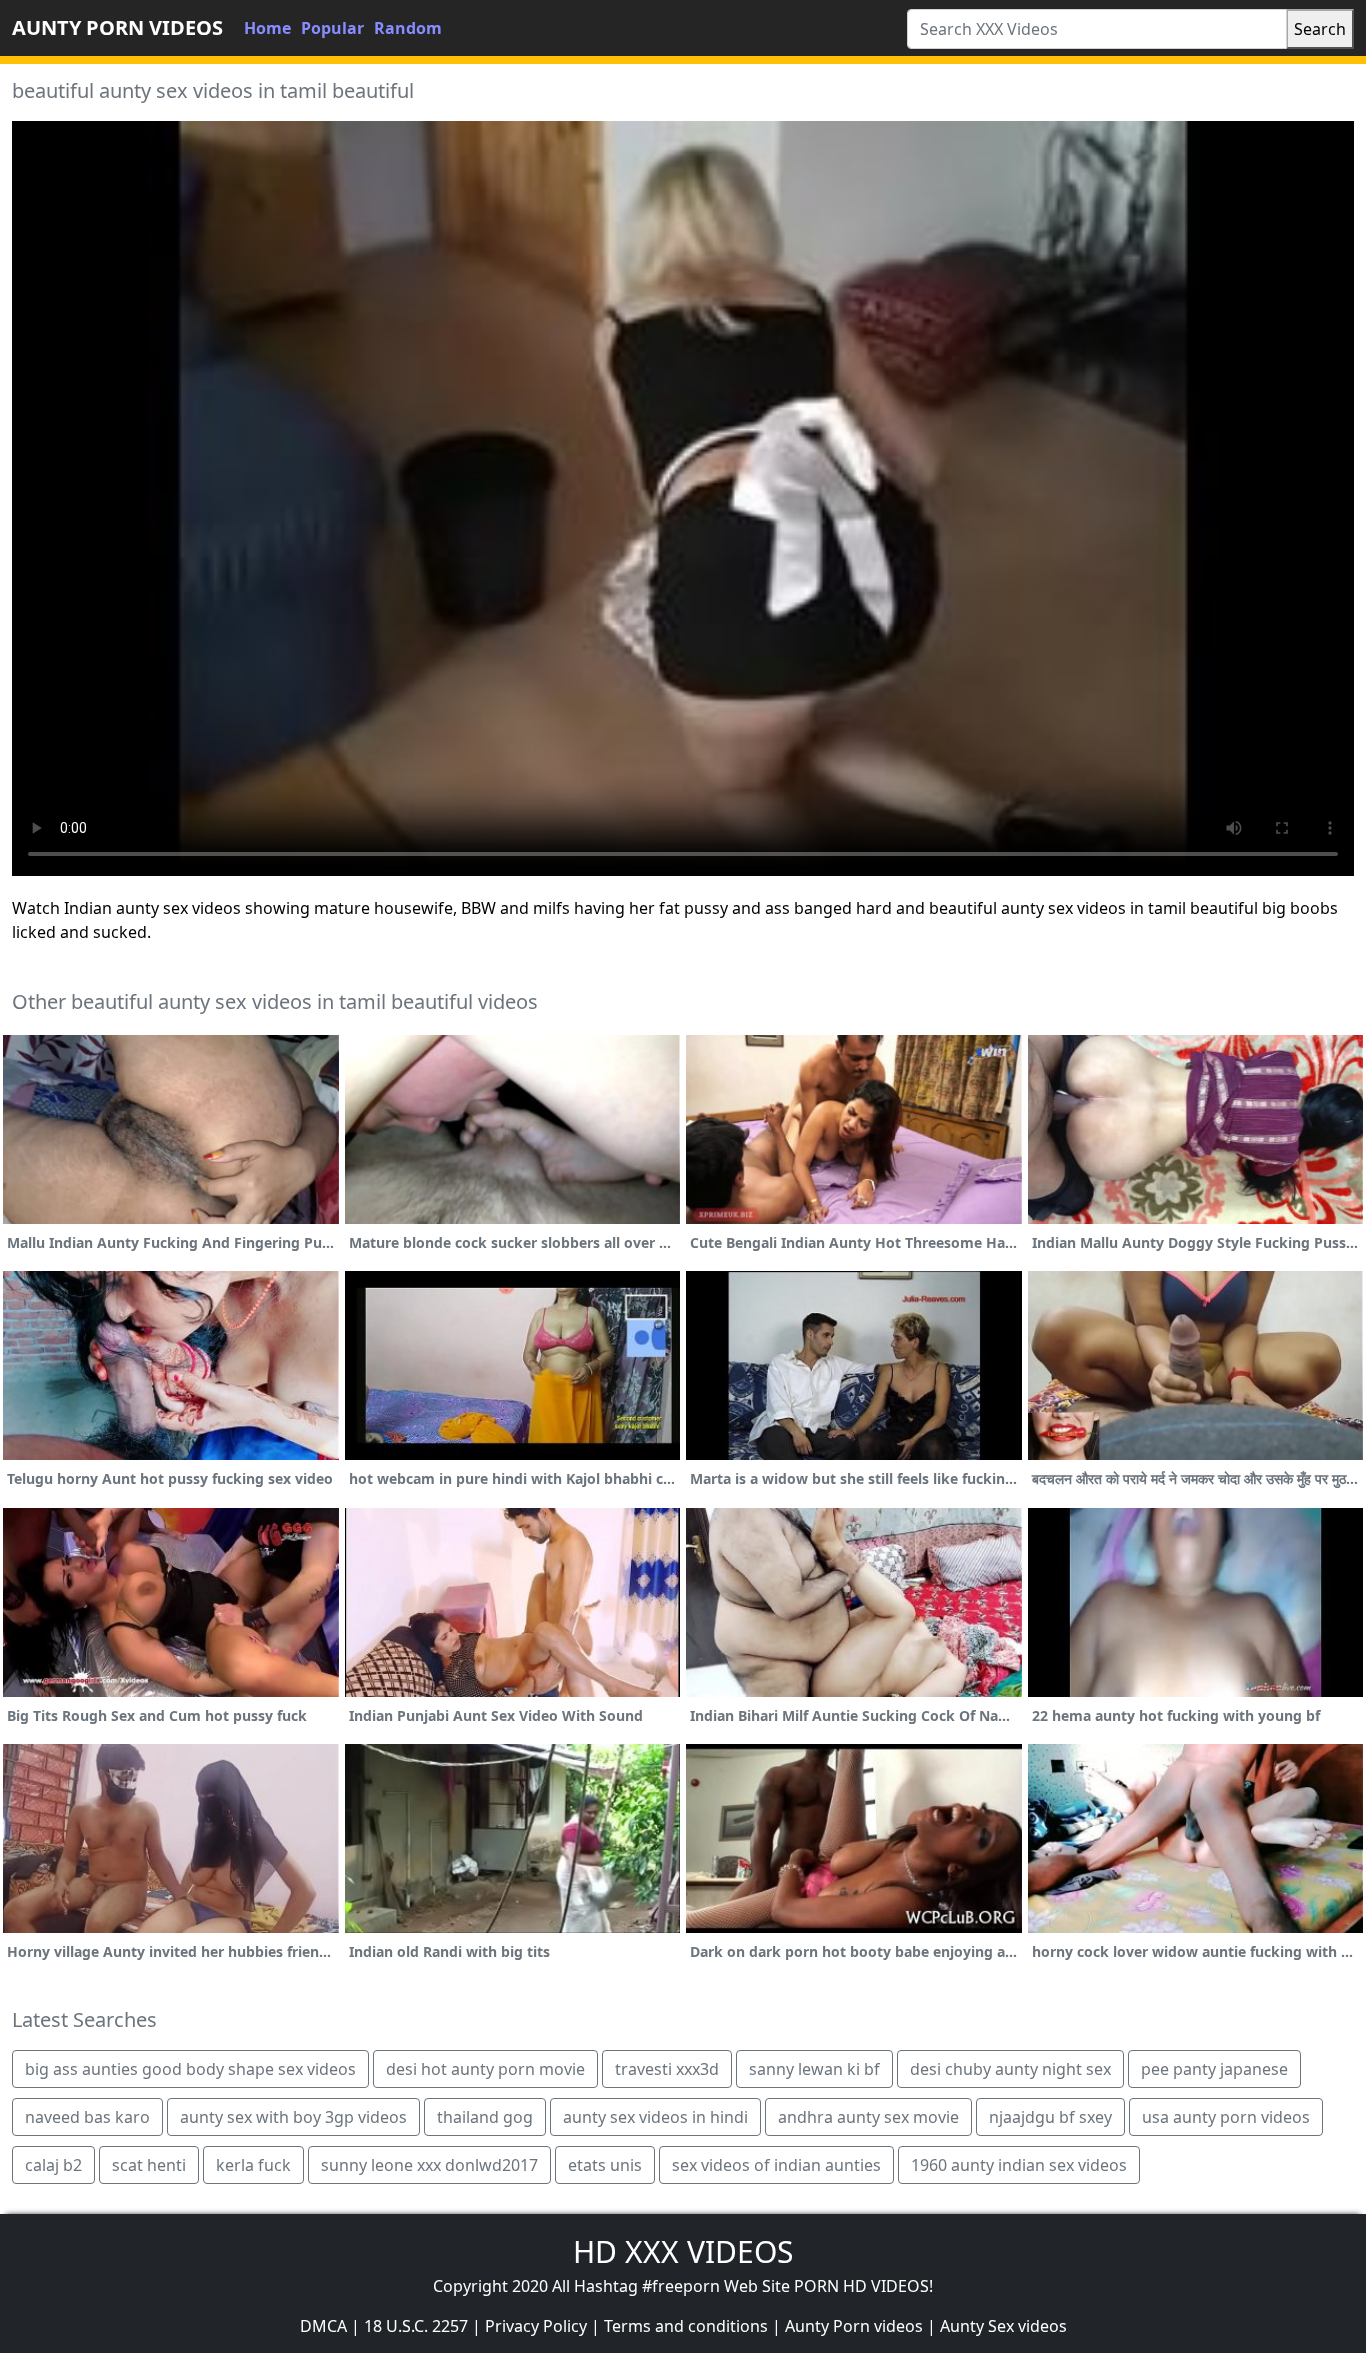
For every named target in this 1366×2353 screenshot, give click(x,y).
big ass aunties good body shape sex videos (190, 2069)
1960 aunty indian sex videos (1019, 2165)
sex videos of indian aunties (776, 2165)
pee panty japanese (1214, 2069)
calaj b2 (53, 2165)
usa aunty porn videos (1226, 2117)
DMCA (323, 2326)
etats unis (605, 2165)
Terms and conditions (686, 2326)
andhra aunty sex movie (868, 2117)
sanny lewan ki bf (814, 2069)
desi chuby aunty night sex (1010, 2069)
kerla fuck (253, 2165)
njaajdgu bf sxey (1050, 2117)
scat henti (149, 2165)
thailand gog (485, 2117)
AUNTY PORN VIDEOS (117, 27)
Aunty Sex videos (1003, 2326)
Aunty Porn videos (854, 2326)
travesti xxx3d (667, 2069)
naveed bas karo (87, 2117)
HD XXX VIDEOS (683, 2251)
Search (1320, 29)
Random (408, 28)
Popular (332, 28)
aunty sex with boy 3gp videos (293, 2117)
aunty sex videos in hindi (655, 2117)
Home (267, 28)
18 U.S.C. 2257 (416, 2326)
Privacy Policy (536, 2326)
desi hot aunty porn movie (485, 2069)
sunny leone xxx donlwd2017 (429, 2165)
